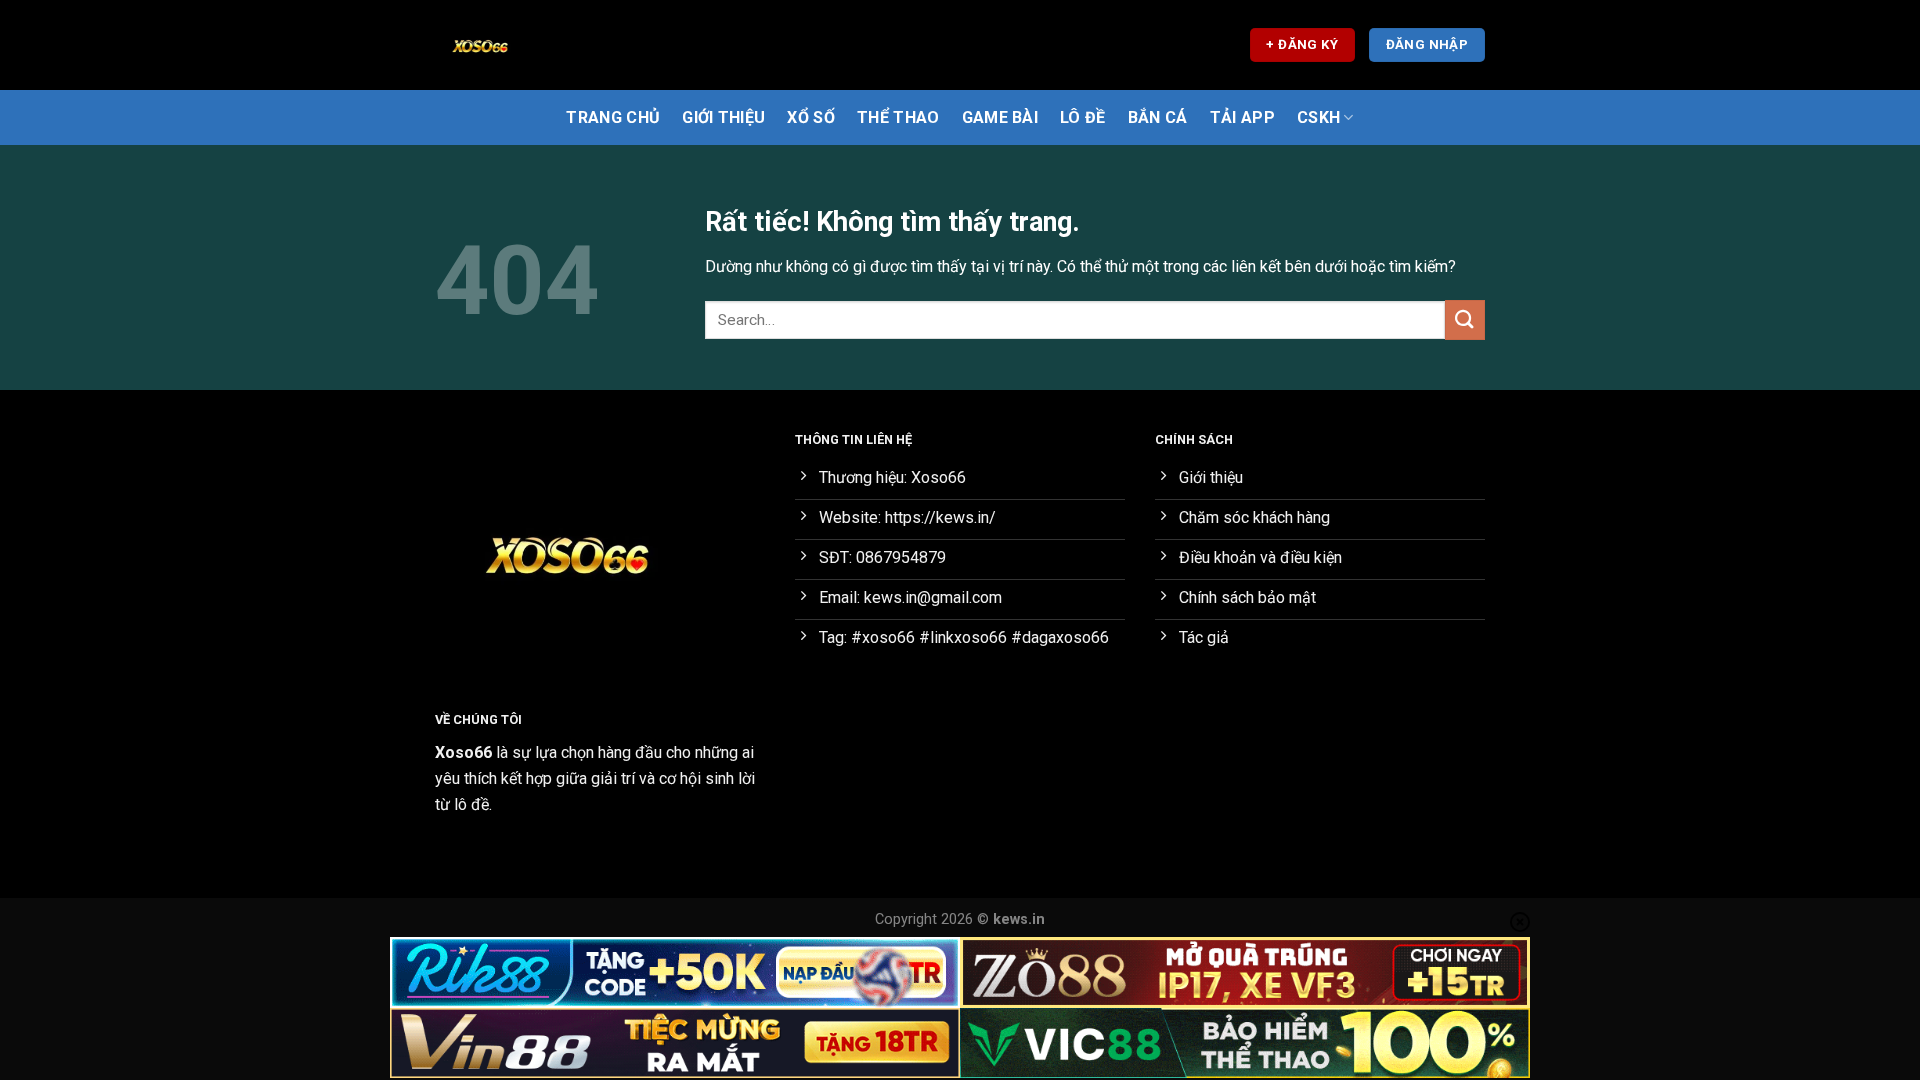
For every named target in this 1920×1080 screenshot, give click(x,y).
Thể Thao (898, 117)
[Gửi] (1465, 319)
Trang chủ (613, 117)
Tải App (1242, 117)
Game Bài (1000, 117)
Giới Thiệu (723, 117)
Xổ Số (811, 117)
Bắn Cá (1158, 117)
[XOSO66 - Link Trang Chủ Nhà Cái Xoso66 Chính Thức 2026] (535, 45)
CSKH (1318, 117)
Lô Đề (1083, 117)
